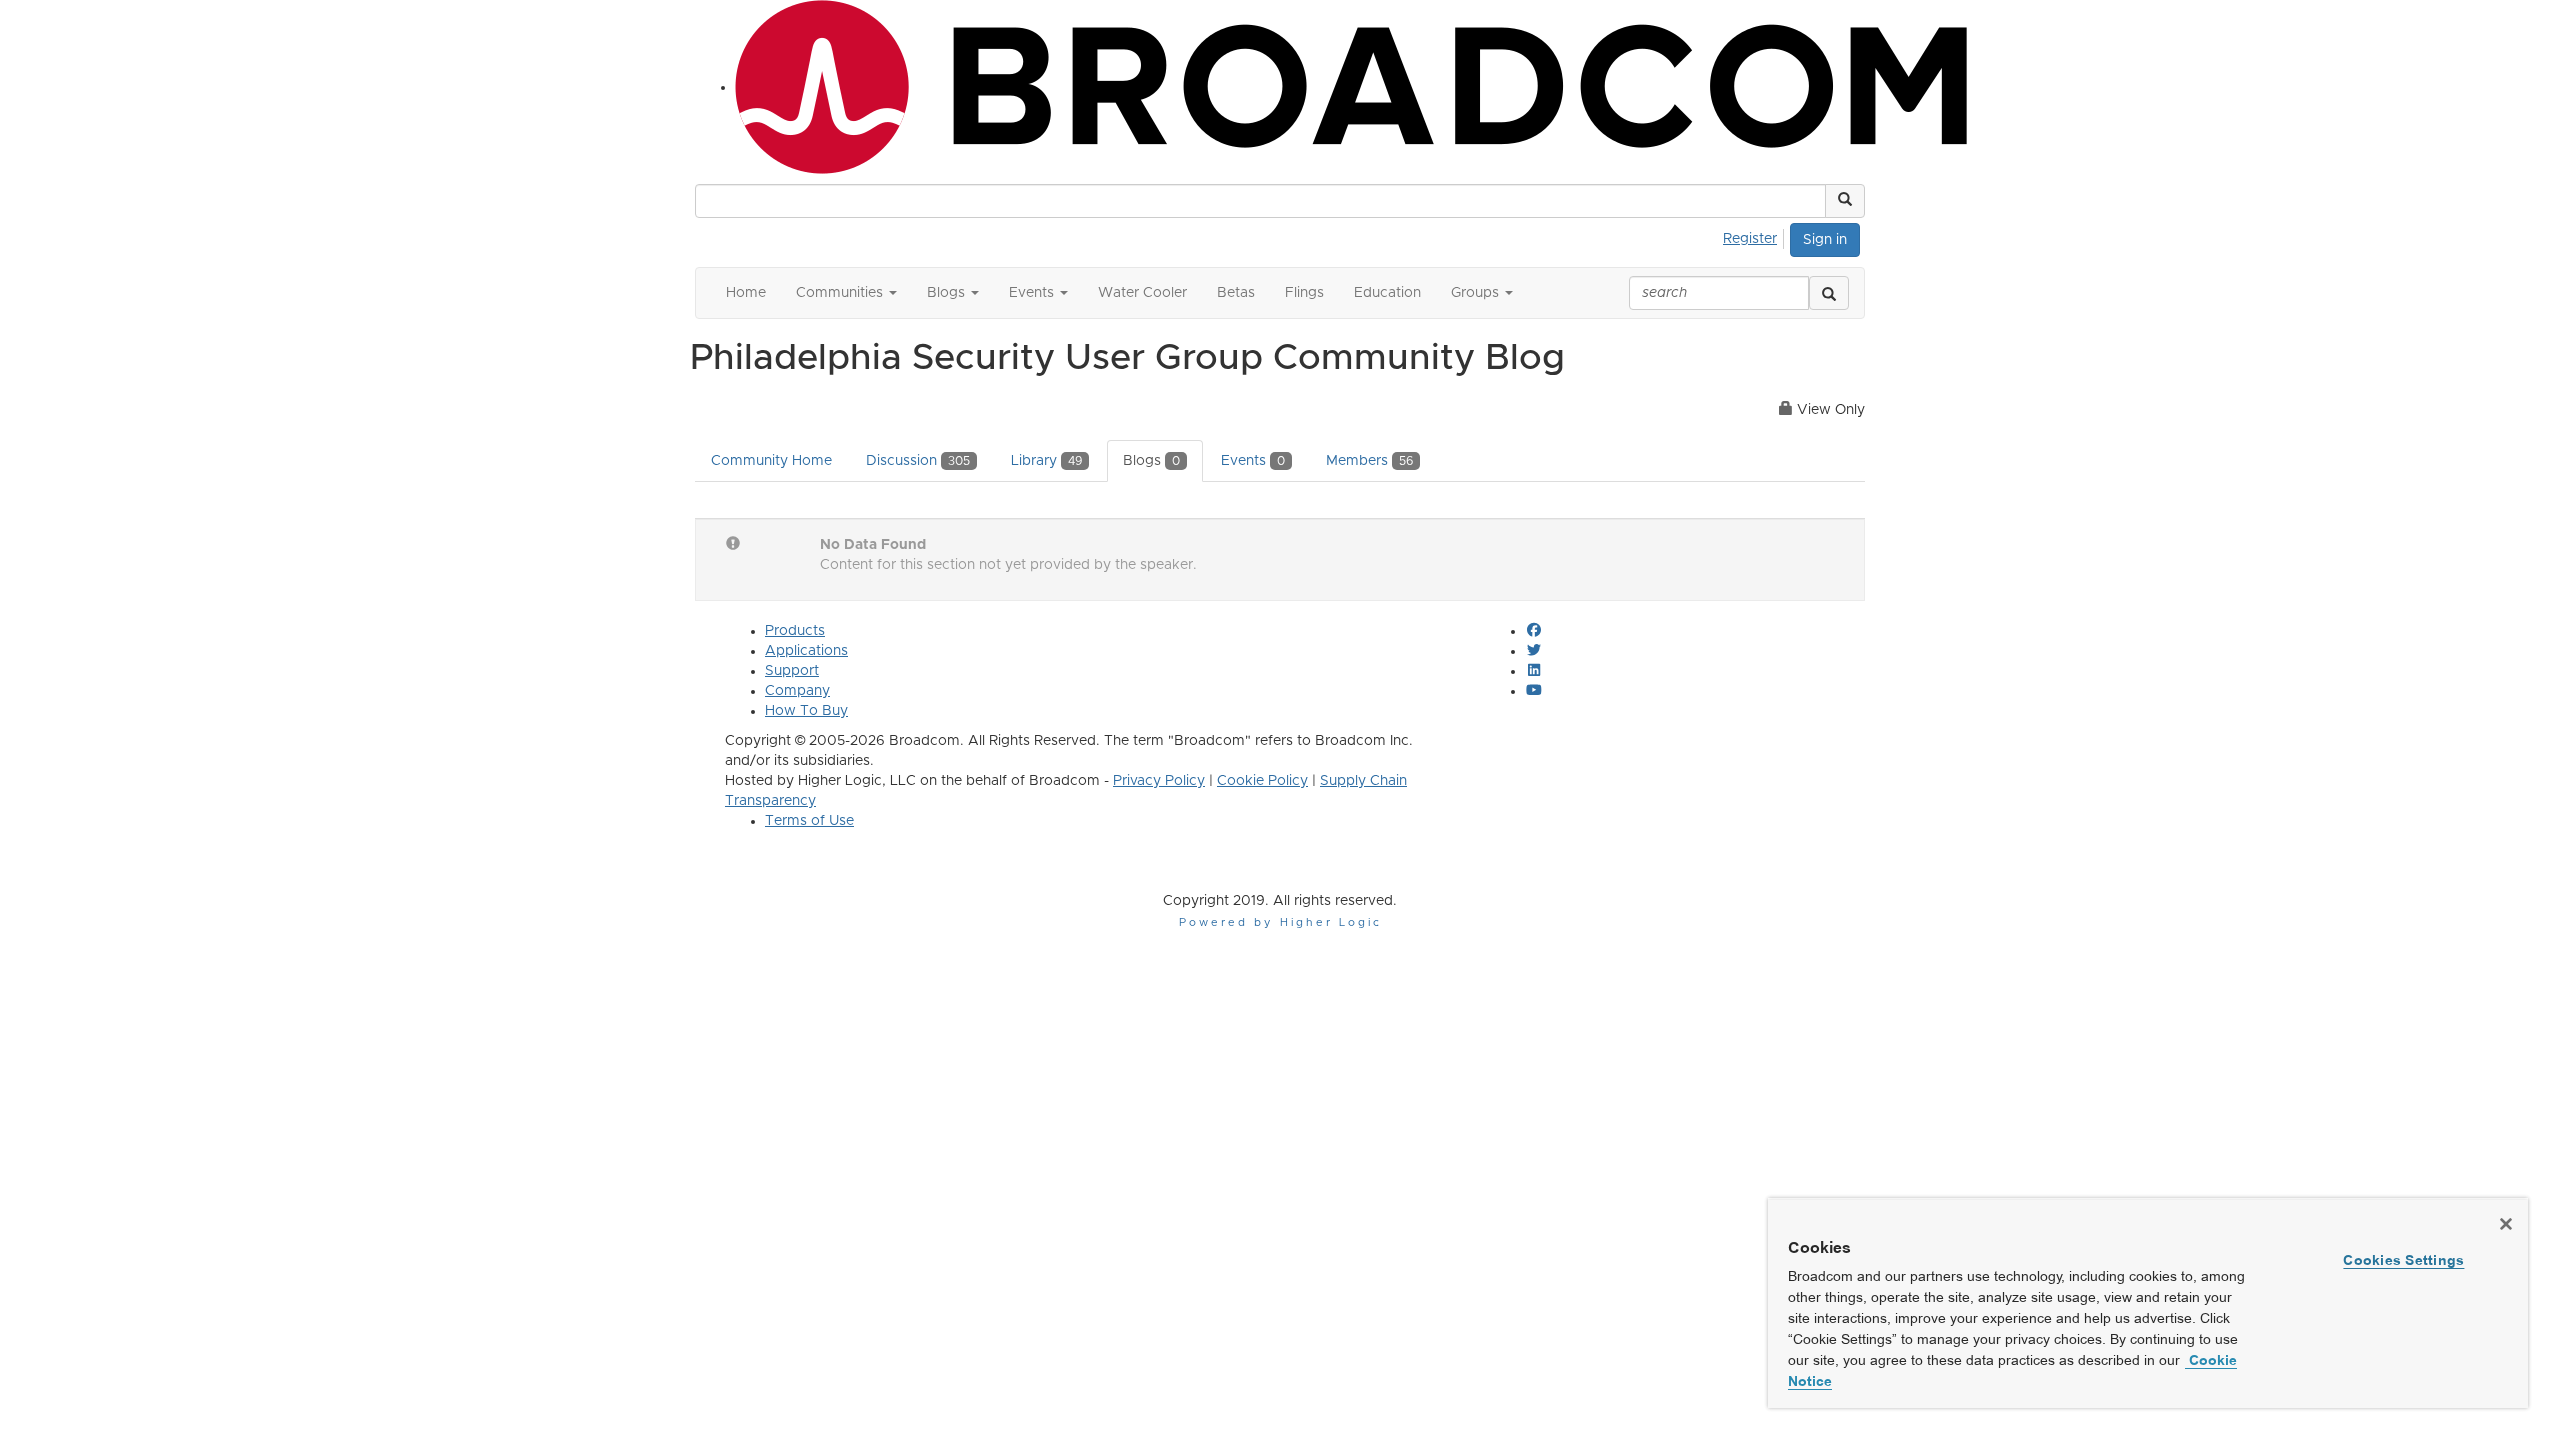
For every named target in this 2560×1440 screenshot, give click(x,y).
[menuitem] (1755, 236)
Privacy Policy (1159, 781)
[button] (1845, 201)
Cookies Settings (2403, 1260)
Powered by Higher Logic (1280, 922)
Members (1369, 461)
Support (792, 671)
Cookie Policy (1262, 781)
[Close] (2506, 1224)
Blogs (1151, 461)
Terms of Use (809, 821)
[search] (1829, 293)
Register (1750, 239)
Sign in (1825, 240)
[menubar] (1755, 236)
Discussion (918, 461)
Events (1253, 461)
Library (1046, 461)
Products (795, 631)
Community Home (771, 461)
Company (797, 691)
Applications (806, 651)
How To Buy (806, 711)
